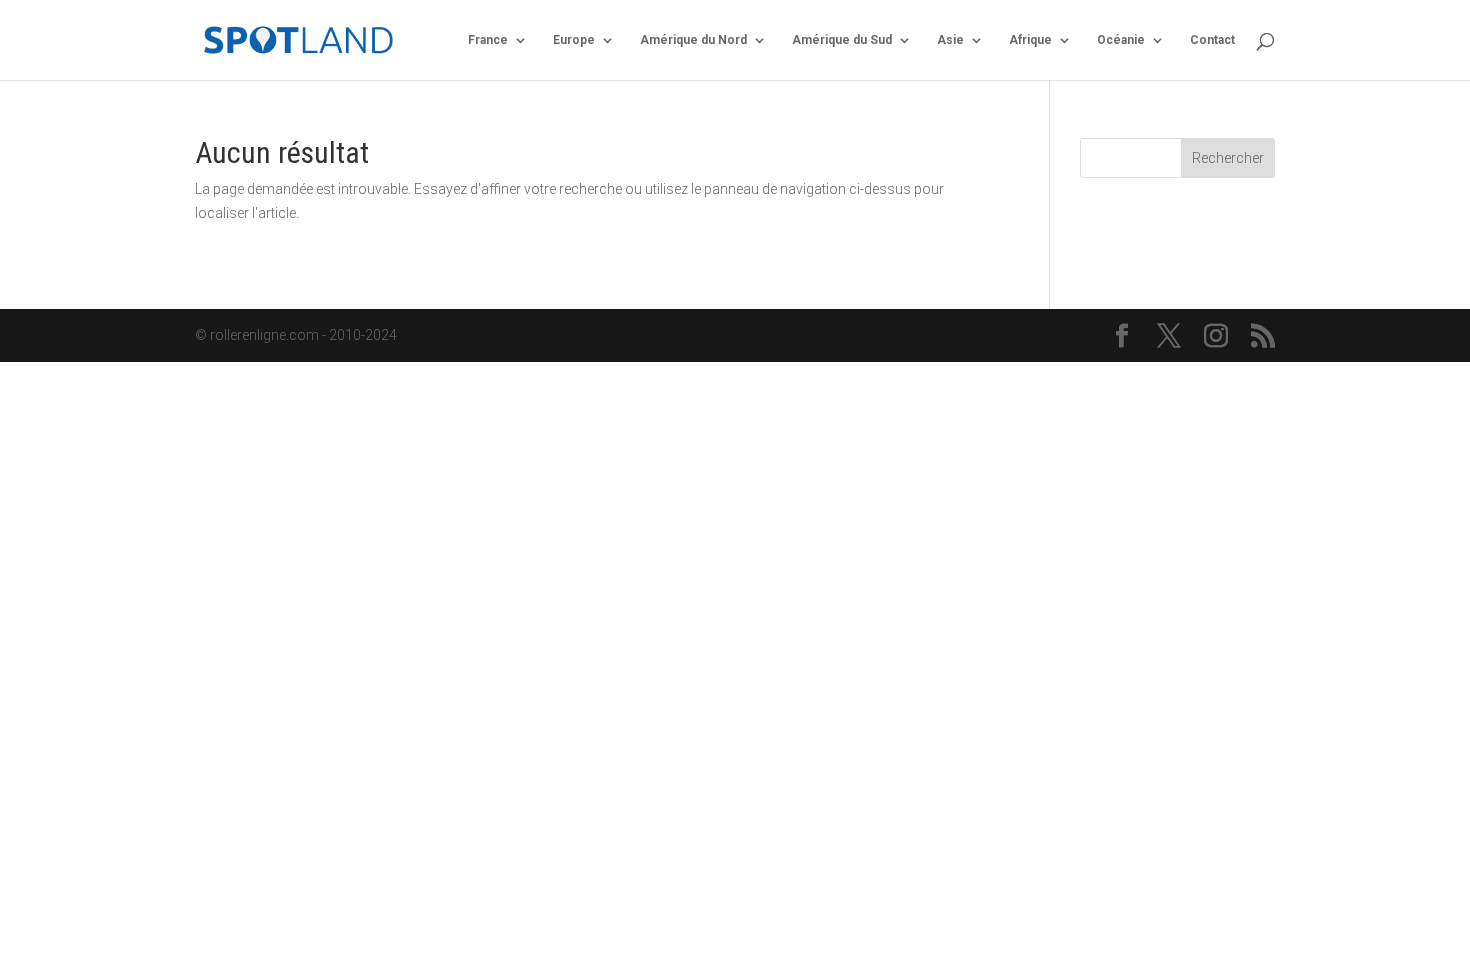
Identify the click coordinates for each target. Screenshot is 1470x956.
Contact (1212, 40)
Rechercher (1228, 158)
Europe (574, 40)
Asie (950, 40)
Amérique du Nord (693, 40)
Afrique (1030, 40)
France (488, 40)
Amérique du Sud (842, 40)
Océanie (1121, 40)
